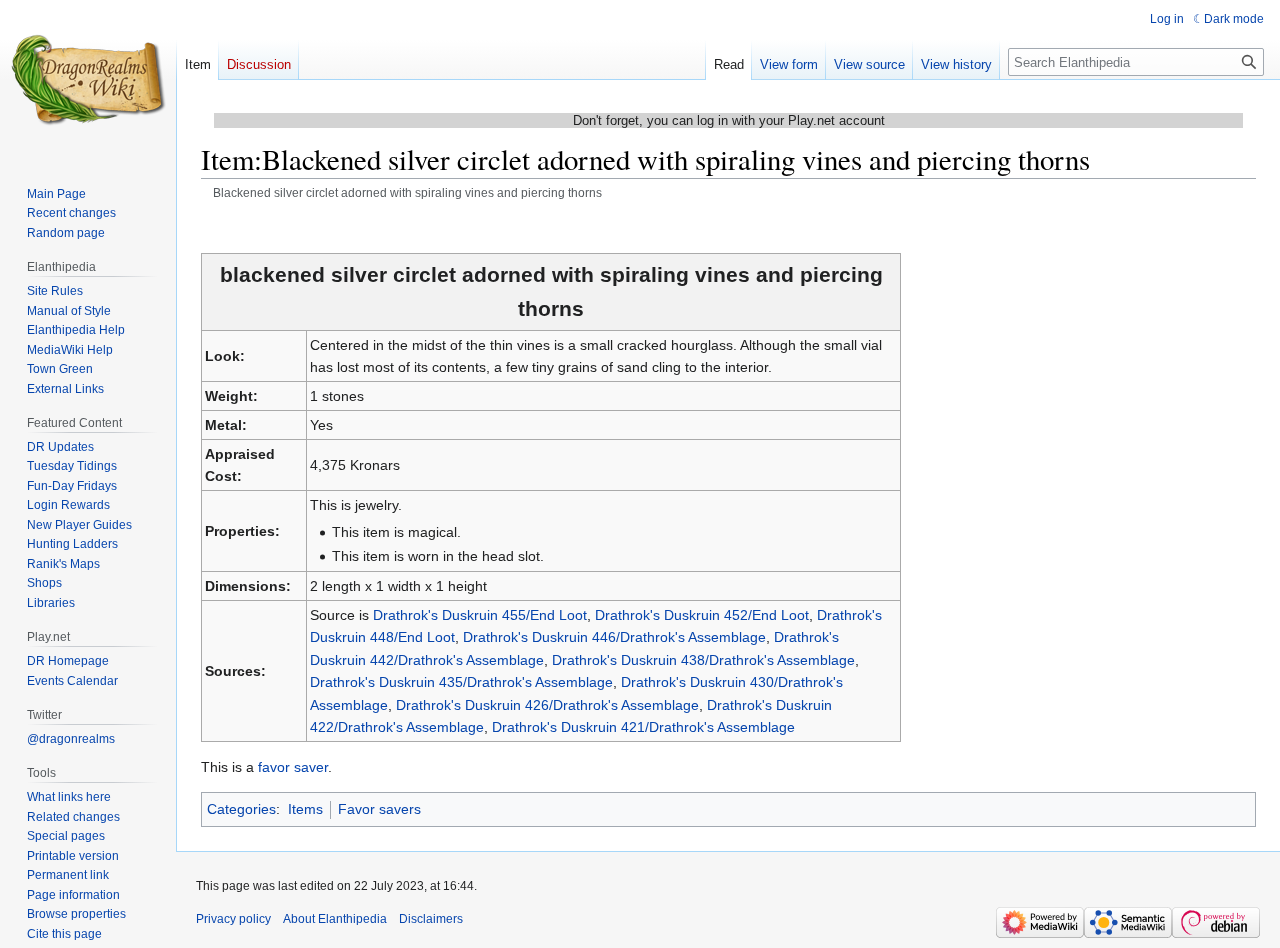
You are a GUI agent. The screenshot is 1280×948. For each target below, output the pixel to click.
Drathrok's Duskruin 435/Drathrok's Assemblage (461, 682)
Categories (241, 809)
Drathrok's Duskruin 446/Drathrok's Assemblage (614, 637)
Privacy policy (233, 919)
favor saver (293, 767)
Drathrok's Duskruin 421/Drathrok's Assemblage (643, 727)
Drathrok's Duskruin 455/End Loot (480, 615)
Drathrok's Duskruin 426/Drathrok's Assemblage (547, 705)
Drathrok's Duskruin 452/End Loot (702, 615)
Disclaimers (431, 919)
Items (305, 809)
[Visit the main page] (88, 80)
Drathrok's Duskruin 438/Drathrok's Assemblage (703, 660)
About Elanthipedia (335, 919)
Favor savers (379, 809)
